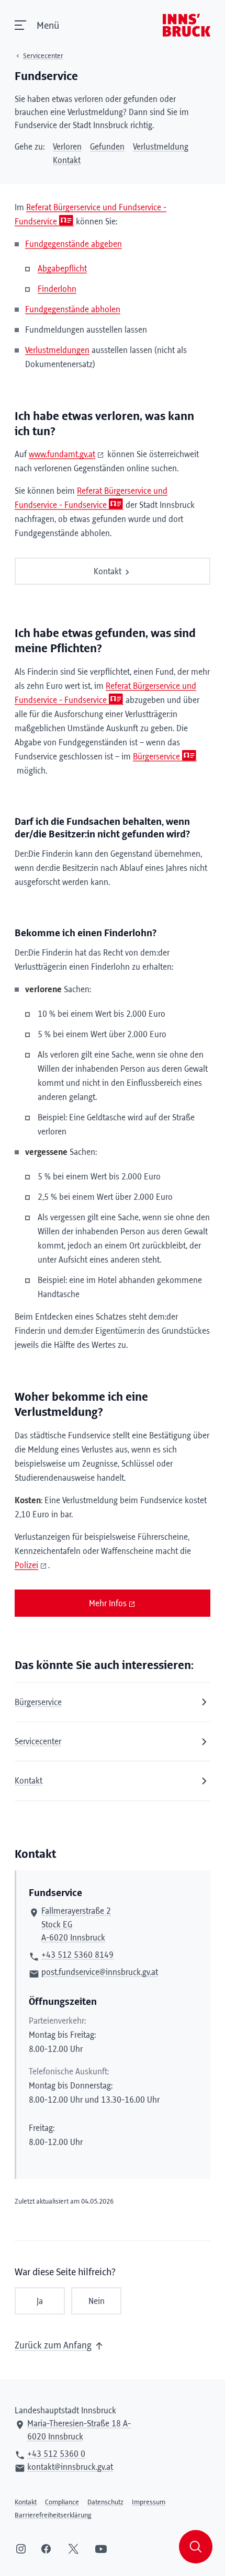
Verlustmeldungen (57, 350)
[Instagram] (21, 2549)
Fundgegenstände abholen (73, 310)
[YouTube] (101, 2549)
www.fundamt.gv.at (62, 455)
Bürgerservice (156, 757)
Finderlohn (57, 289)
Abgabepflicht (62, 269)
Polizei (26, 1565)
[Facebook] (46, 2549)
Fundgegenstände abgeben (74, 244)
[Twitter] (74, 2549)
